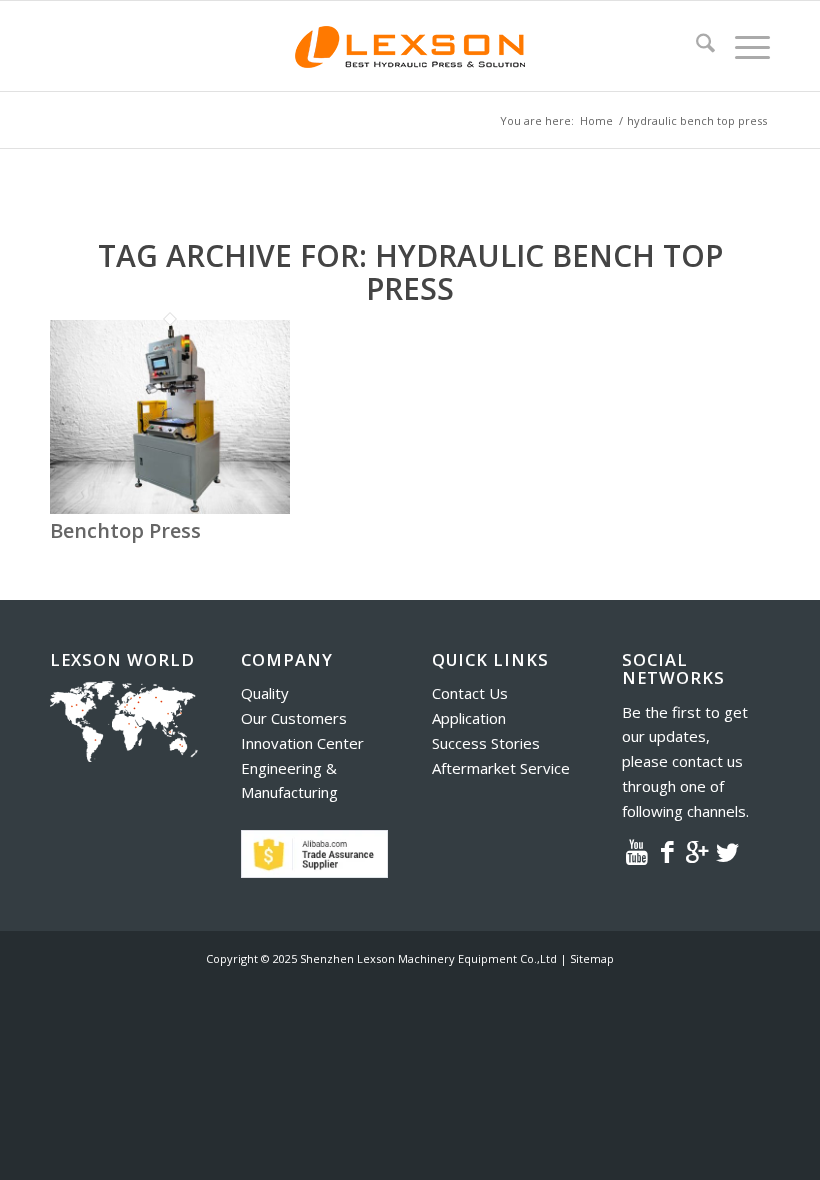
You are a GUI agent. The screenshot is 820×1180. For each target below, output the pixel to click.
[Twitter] (727, 851)
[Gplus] (697, 851)
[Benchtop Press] (170, 508)
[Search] (695, 46)
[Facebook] (667, 851)
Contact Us (470, 693)
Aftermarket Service (501, 768)
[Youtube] (637, 851)
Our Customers (294, 718)
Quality (265, 693)
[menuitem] (695, 46)
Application (469, 718)
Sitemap (592, 958)
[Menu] (742, 46)
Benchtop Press (125, 530)
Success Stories (486, 743)
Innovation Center (302, 743)
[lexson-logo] (410, 46)
